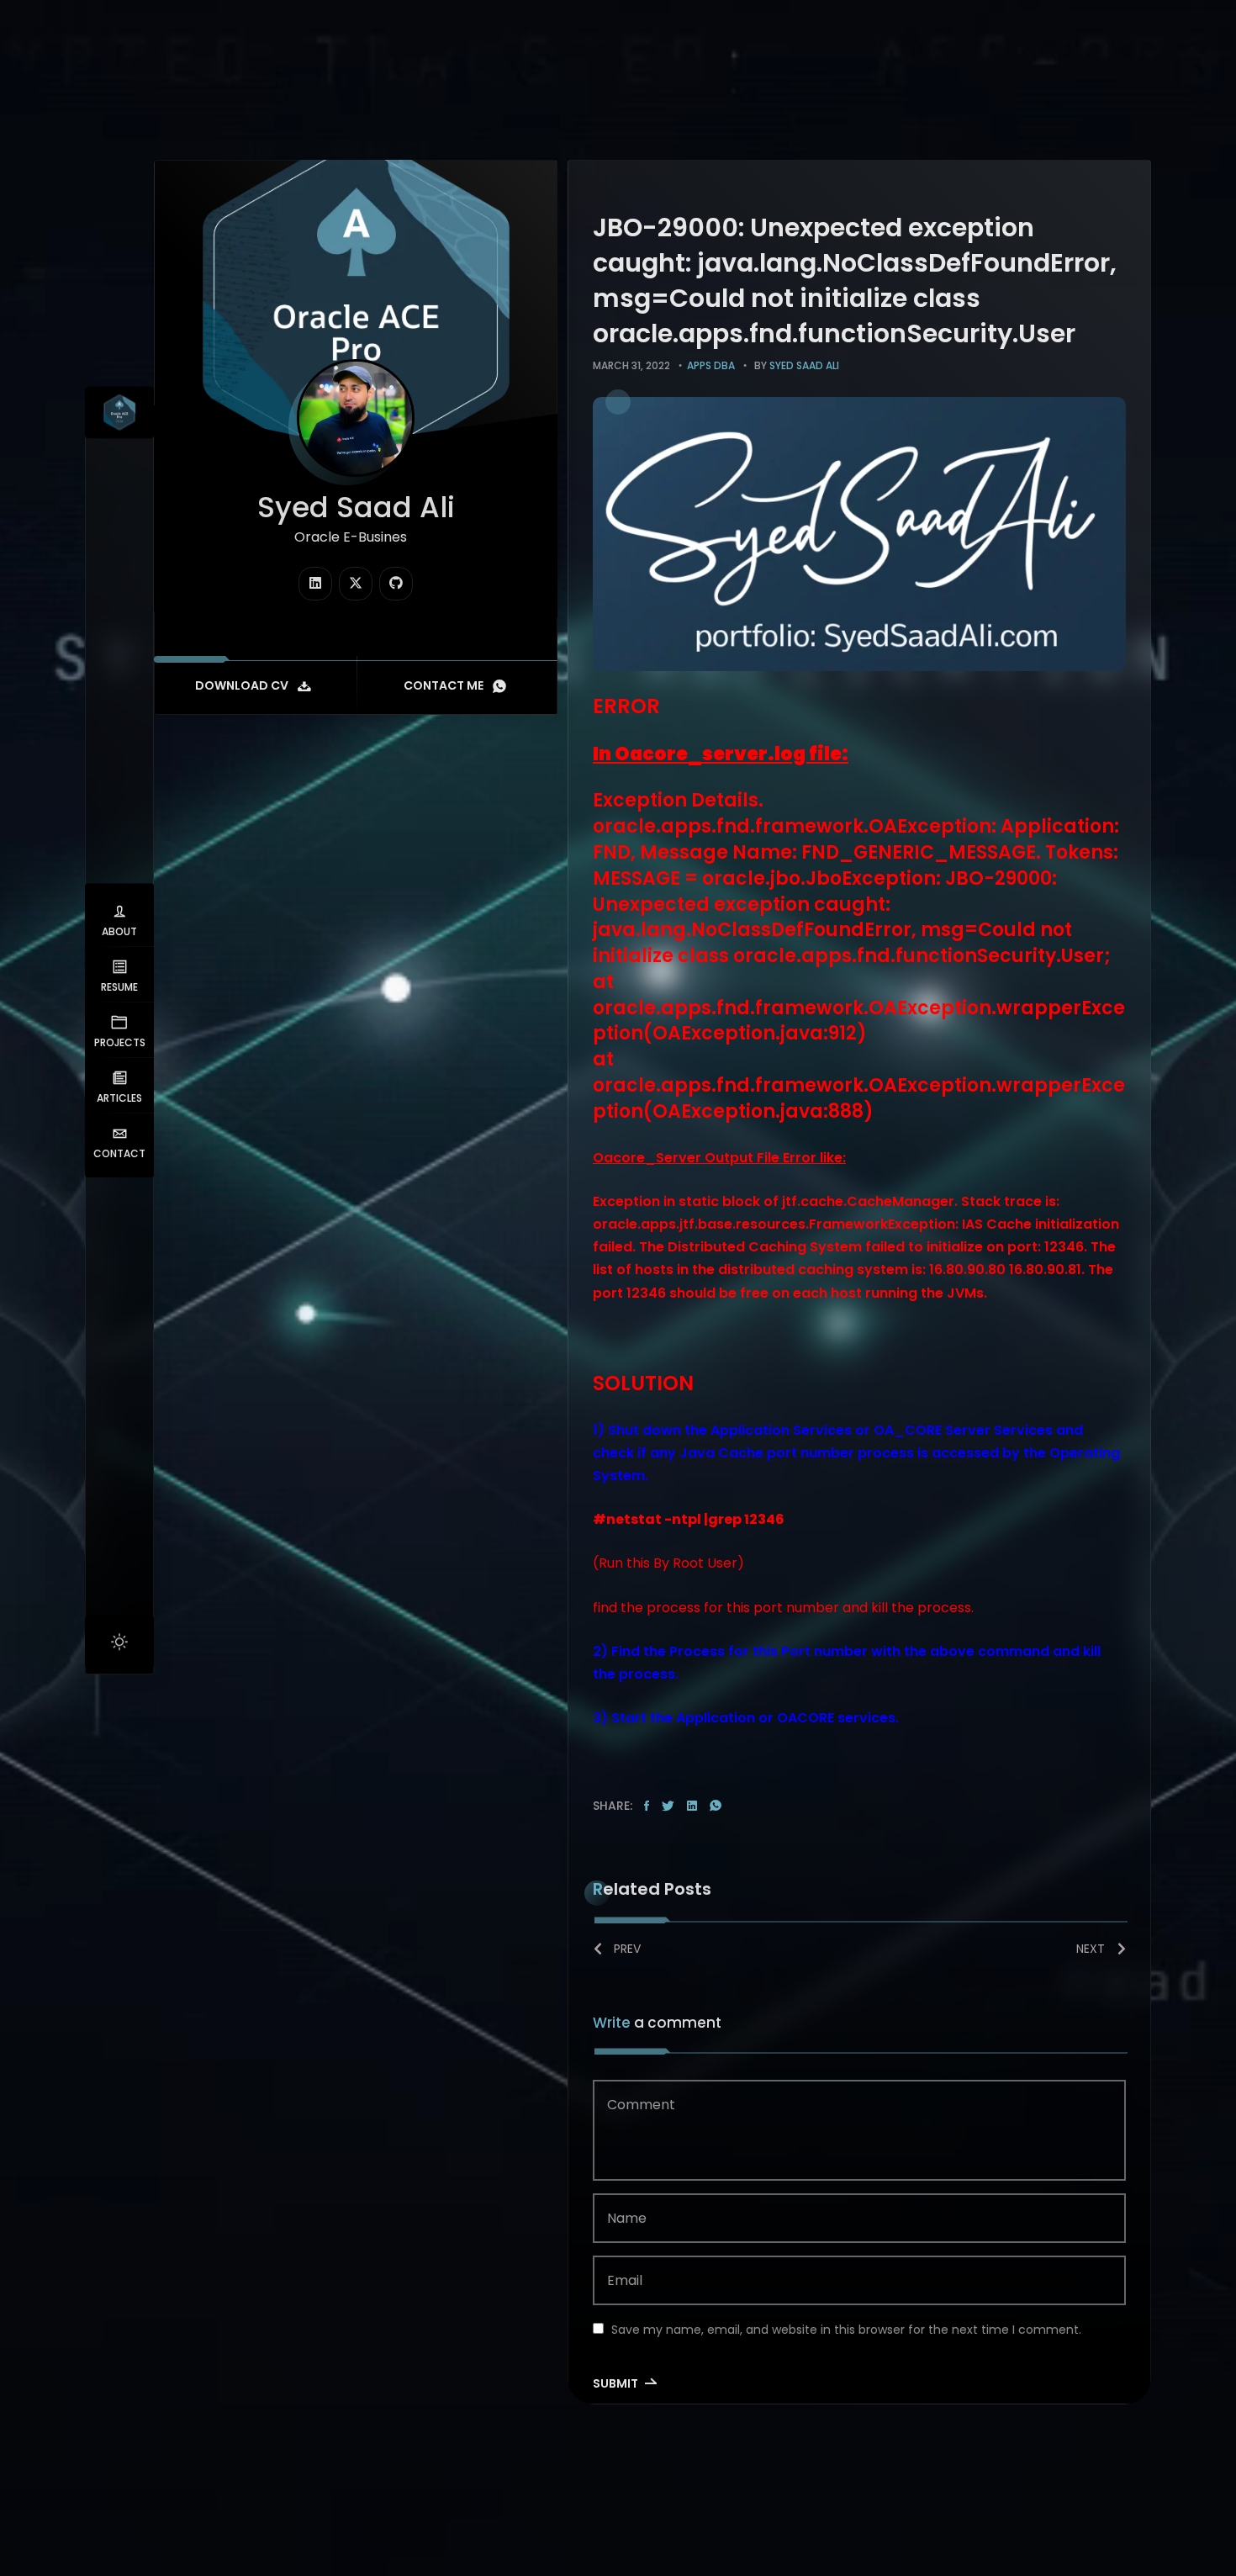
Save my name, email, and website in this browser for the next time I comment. (846, 2330)
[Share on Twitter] (668, 1806)
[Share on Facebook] (647, 1806)
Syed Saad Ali (804, 365)
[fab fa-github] (396, 584)
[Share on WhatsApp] (716, 1806)
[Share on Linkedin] (692, 1806)
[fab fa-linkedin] (315, 584)
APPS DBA (711, 365)
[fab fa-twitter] (356, 584)
